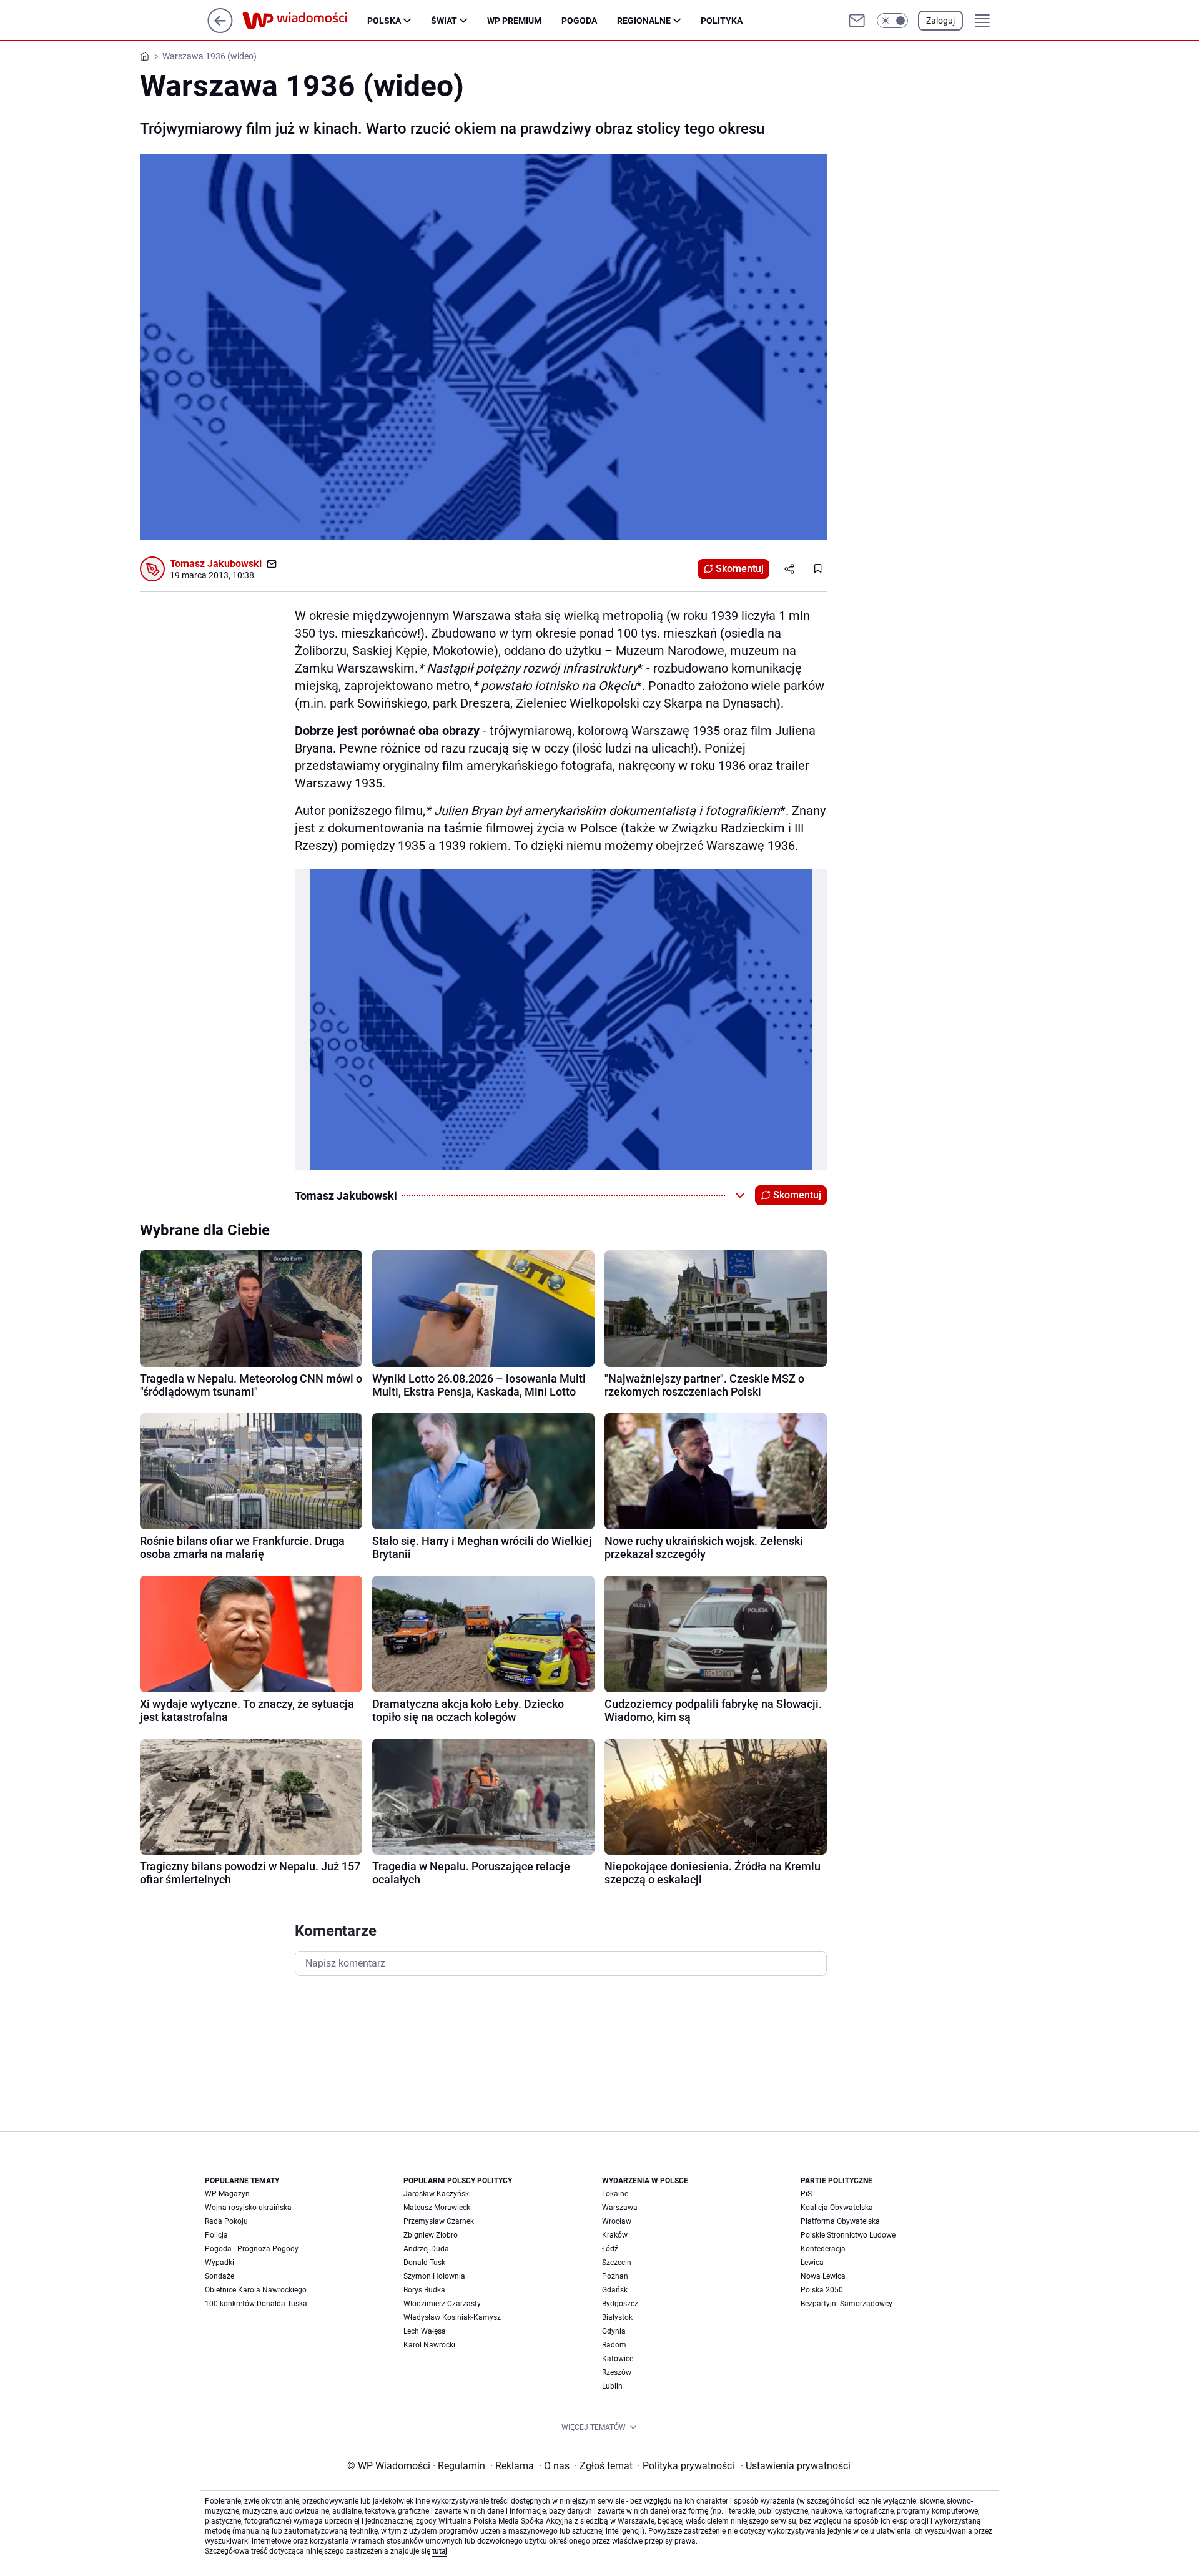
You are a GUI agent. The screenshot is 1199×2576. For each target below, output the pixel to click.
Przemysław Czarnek (439, 2221)
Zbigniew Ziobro (431, 2235)
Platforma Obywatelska (840, 2221)
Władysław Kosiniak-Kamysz (452, 2317)
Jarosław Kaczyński (437, 2194)
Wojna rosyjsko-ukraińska (248, 2208)
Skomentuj (740, 569)
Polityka (722, 21)
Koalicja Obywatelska (837, 2208)
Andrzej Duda (426, 2249)
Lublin (612, 2386)
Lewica (812, 2263)
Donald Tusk (424, 2263)
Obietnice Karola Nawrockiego (256, 2290)
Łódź (610, 2249)
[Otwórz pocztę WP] (857, 21)
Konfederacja (823, 2249)
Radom (614, 2345)
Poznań (615, 2276)
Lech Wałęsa (425, 2331)
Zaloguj (940, 21)
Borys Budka (424, 2290)
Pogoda (579, 21)
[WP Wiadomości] (305, 21)
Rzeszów (617, 2372)
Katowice (618, 2359)
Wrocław (617, 2221)
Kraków (615, 2235)
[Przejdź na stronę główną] (220, 30)
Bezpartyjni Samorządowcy (846, 2304)
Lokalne (615, 2194)
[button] (892, 21)
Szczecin (617, 2263)
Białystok (617, 2317)
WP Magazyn (227, 2194)
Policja (216, 2235)
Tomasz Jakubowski (216, 564)
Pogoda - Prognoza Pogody (252, 2249)
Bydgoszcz (620, 2304)
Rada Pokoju (226, 2221)
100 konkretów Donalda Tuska (256, 2304)
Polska (384, 21)
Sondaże (220, 2276)
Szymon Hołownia (434, 2276)
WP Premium (514, 21)
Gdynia (614, 2331)
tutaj (440, 2551)
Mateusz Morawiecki (438, 2208)
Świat (444, 21)
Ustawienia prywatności (796, 2466)
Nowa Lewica (823, 2276)
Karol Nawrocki (429, 2345)
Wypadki (220, 2263)
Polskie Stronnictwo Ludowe (848, 2235)
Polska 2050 (822, 2290)
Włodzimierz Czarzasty (442, 2304)
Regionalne (644, 21)
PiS (806, 2194)
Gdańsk (615, 2290)
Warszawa (620, 2208)
